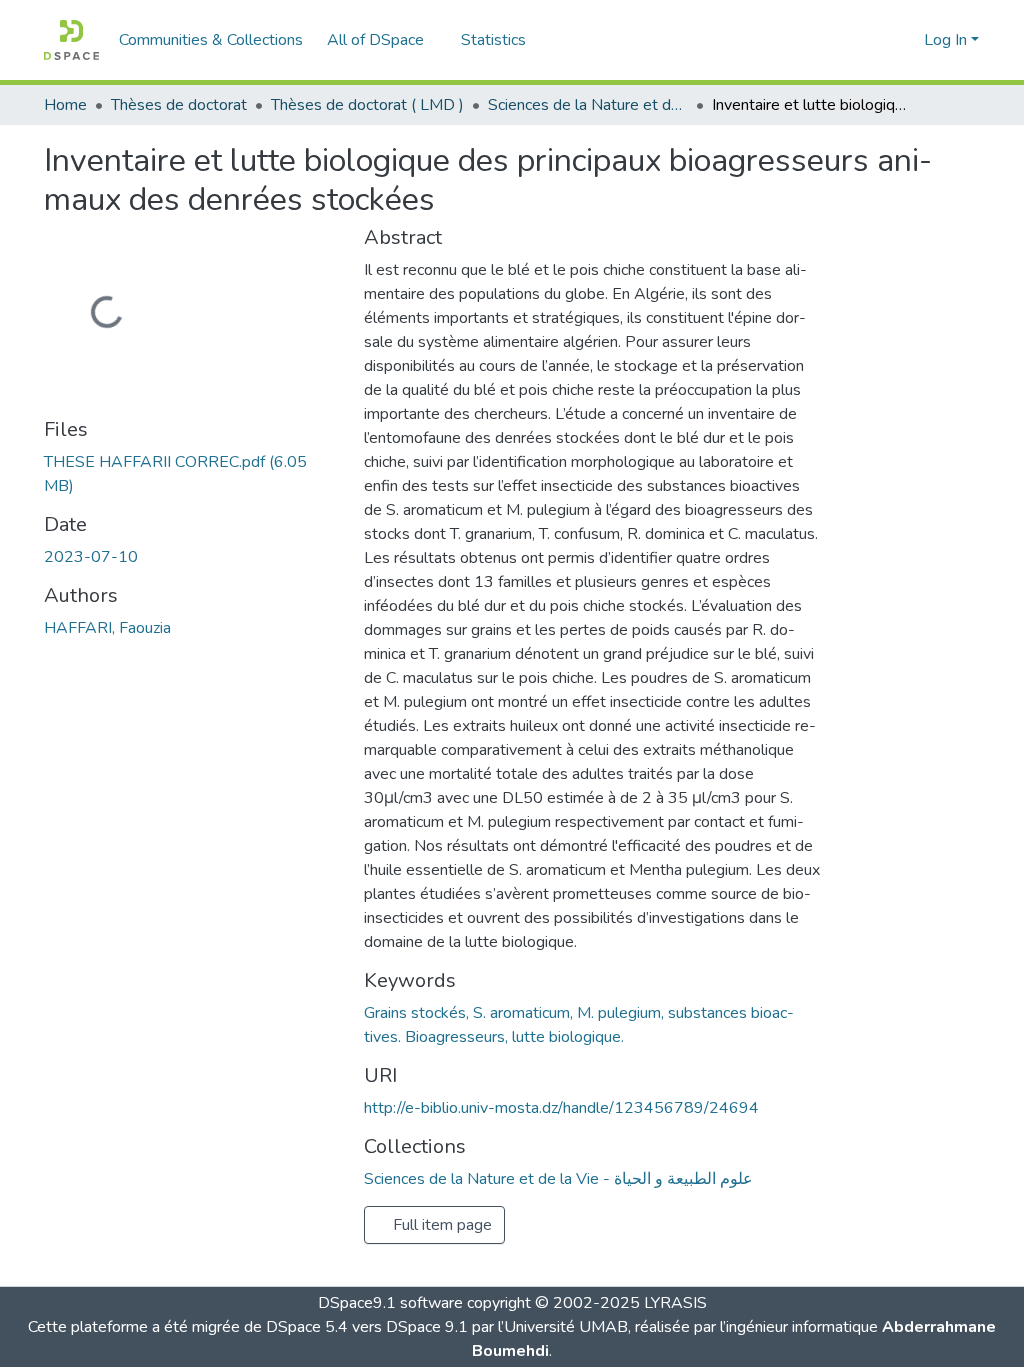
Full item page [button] (440, 1225)
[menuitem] (382, 40)
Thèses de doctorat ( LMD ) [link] (367, 105)
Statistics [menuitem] (493, 40)
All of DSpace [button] (375, 40)
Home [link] (65, 105)
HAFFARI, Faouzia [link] (107, 628)
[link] (192, 474)
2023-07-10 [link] (91, 557)
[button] (71, 40)
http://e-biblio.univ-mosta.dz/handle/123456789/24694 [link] (561, 1108)
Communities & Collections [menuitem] (211, 40)
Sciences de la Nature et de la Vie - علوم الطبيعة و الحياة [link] (588, 105)
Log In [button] (947, 40)
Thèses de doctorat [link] (179, 105)
